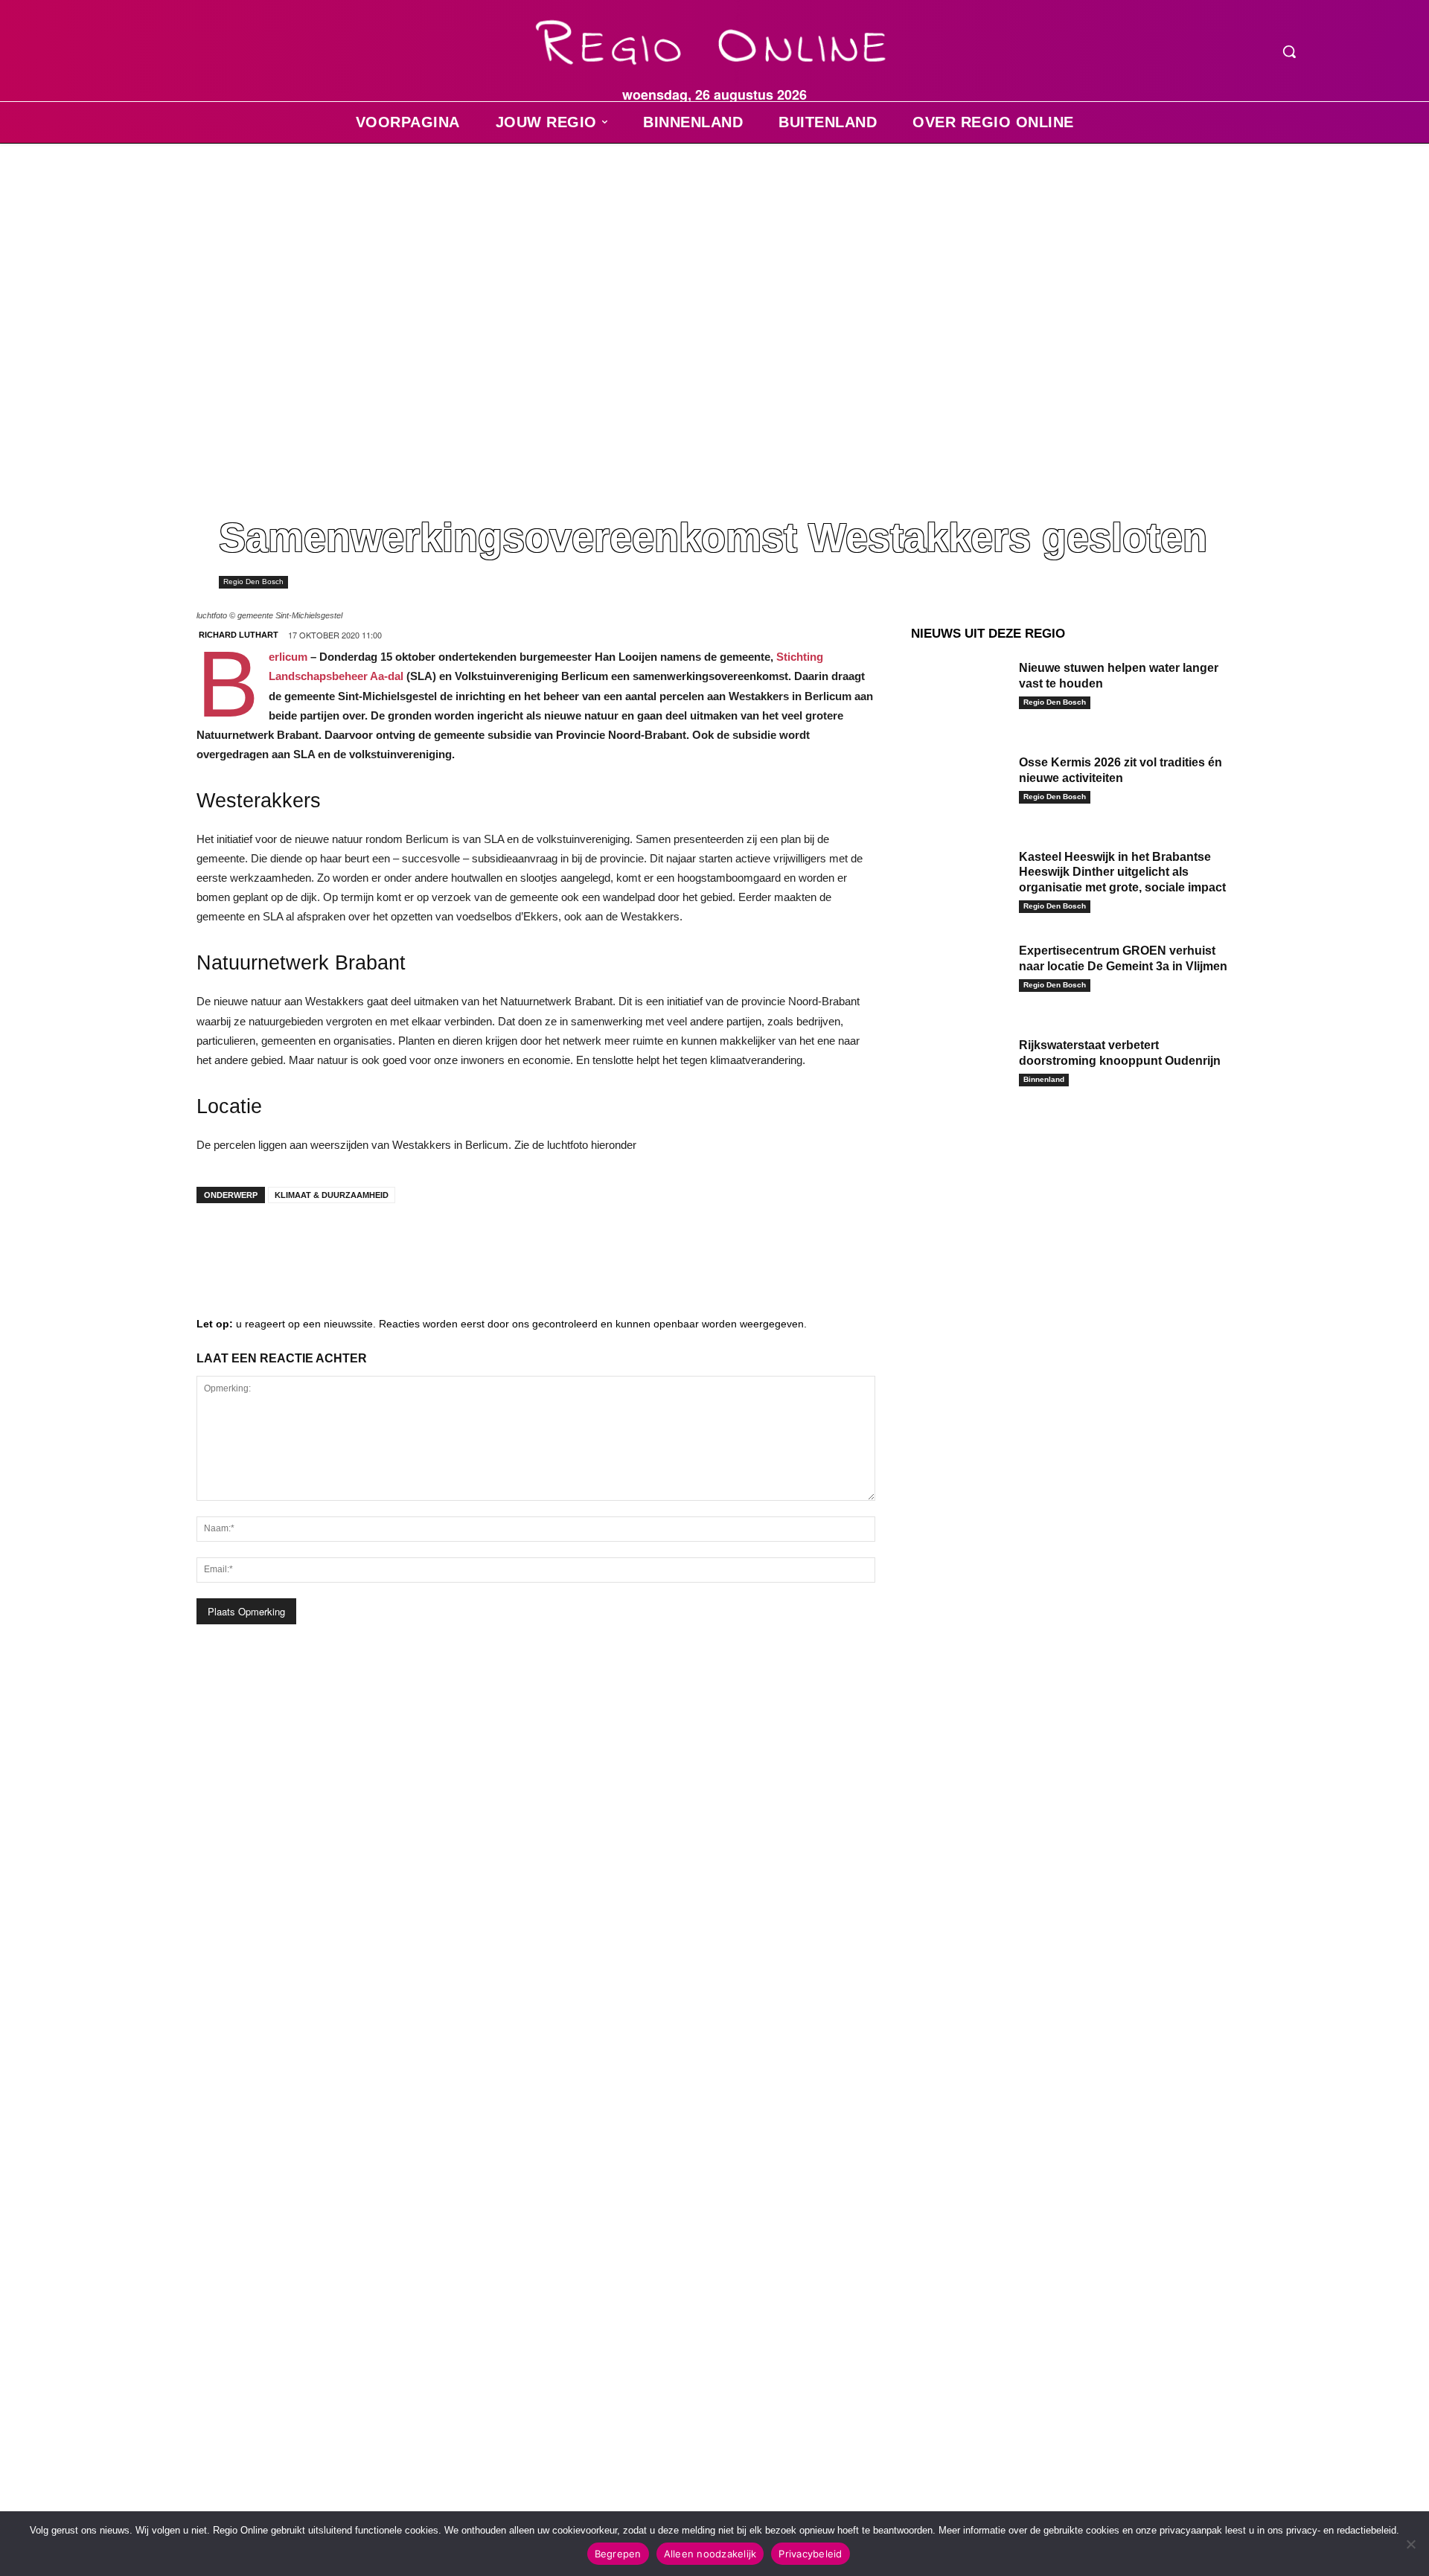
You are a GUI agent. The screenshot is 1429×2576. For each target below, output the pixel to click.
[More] (443, 1244)
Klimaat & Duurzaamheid (332, 1195)
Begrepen (618, 2554)
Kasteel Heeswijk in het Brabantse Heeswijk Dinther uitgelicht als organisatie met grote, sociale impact (1124, 872)
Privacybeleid (810, 2554)
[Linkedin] (263, 1244)
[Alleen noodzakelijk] (1410, 2544)
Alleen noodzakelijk (710, 2554)
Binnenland (1044, 1079)
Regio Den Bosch (253, 581)
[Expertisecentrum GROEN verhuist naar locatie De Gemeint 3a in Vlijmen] (959, 974)
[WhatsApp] (397, 1244)
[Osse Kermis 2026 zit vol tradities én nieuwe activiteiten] (959, 785)
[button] (1289, 51)
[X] (353, 1244)
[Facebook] (219, 1244)
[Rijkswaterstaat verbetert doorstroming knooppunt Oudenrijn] (959, 1068)
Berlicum (288, 657)
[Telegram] (308, 1244)
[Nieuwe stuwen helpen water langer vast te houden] (959, 691)
